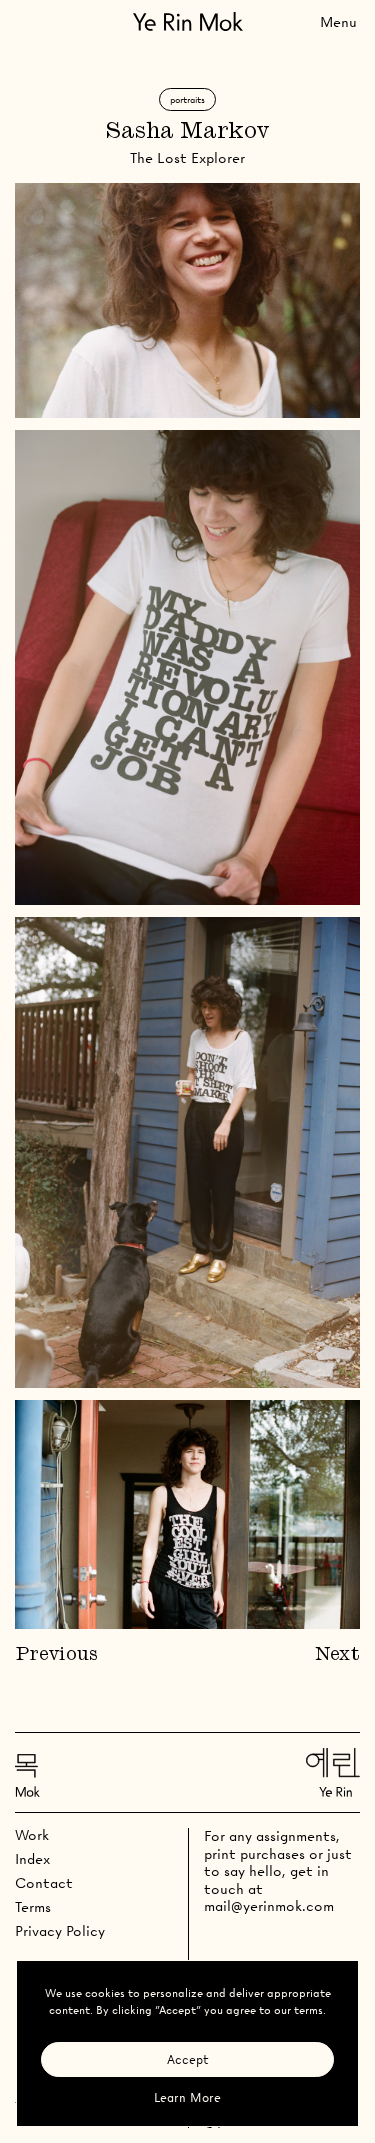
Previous (56, 1655)
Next (337, 1655)
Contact (44, 1883)
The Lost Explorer (187, 158)
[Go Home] (188, 21)
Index (32, 1859)
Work (32, 1835)
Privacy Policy (60, 1931)
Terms (33, 1907)
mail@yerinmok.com (269, 1906)
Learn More (187, 2097)
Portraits (187, 99)
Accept (188, 2059)
